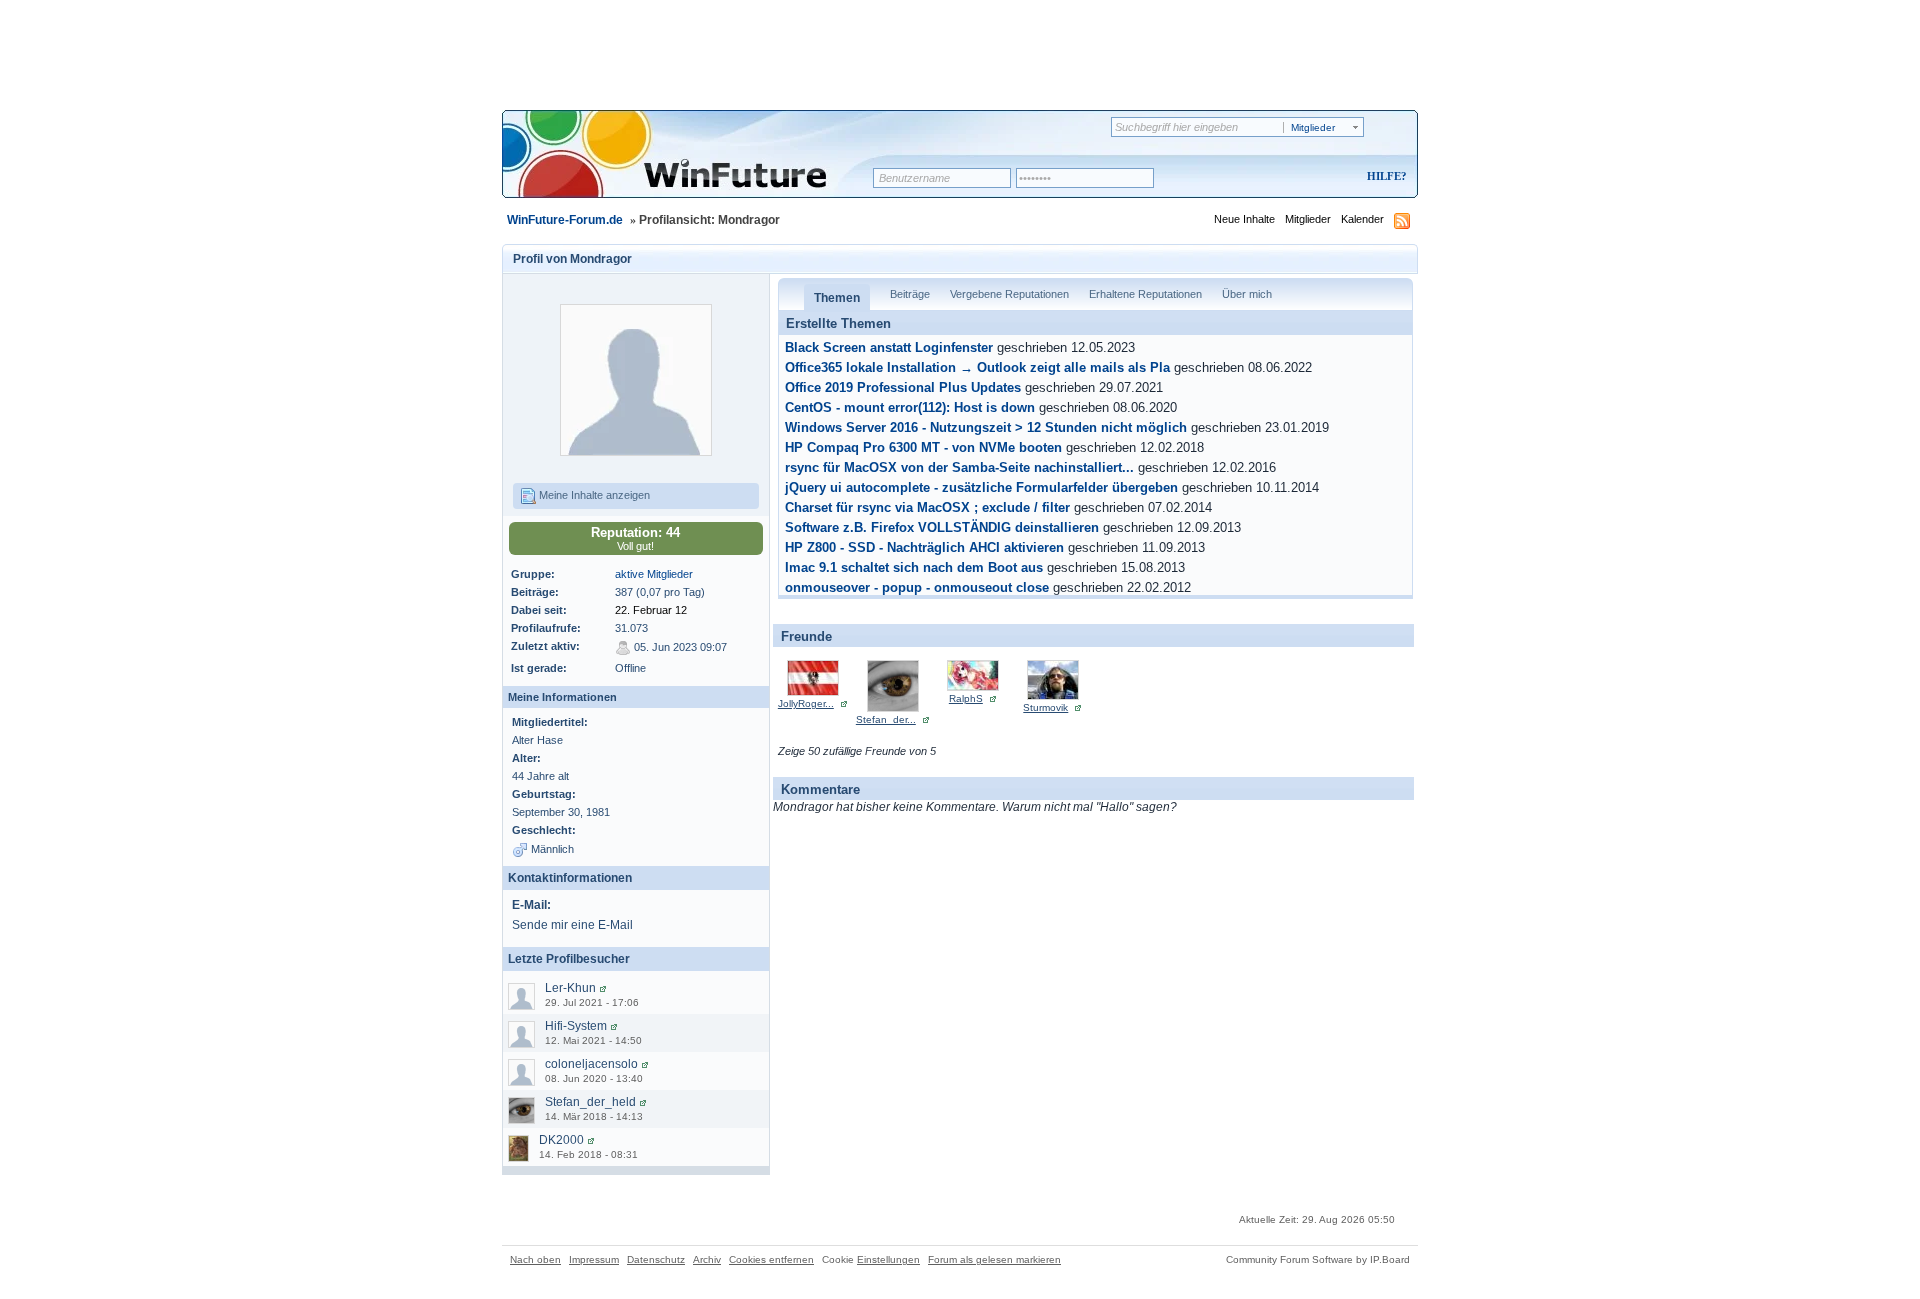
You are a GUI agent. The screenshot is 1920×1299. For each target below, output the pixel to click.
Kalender (1362, 219)
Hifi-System (576, 1026)
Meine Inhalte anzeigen (593, 495)
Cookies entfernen (771, 1259)
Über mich (1247, 294)
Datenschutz (656, 1259)
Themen (837, 298)
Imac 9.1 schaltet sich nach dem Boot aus (914, 568)
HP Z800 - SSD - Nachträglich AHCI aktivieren (924, 548)
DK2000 (561, 1140)
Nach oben (535, 1259)
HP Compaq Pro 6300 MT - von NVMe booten (923, 448)
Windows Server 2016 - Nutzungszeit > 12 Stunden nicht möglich (986, 428)
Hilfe (1384, 176)
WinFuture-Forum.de (565, 220)
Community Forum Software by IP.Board (1318, 1259)
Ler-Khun (570, 988)
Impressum (594, 1259)
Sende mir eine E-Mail (572, 925)
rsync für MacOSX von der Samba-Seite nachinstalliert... (959, 468)
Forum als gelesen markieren (994, 1259)
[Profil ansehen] (603, 988)
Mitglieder (1308, 219)
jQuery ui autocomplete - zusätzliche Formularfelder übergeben (981, 488)
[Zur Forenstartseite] (694, 167)
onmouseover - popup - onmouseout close (917, 588)
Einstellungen (888, 1259)
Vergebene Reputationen (1009, 294)
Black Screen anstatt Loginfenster (889, 348)
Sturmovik (1045, 707)
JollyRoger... (806, 703)
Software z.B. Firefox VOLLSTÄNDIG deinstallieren (942, 528)
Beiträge (910, 294)
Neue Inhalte (1244, 219)
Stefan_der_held (590, 1102)
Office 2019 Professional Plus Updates (903, 388)
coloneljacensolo (591, 1064)
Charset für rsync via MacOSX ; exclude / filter (927, 508)
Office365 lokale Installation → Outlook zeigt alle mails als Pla (977, 368)
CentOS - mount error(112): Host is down (910, 408)
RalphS (966, 698)
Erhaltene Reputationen (1145, 294)
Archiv (707, 1259)
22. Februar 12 (651, 610)
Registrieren (1303, 177)
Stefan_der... (886, 719)
